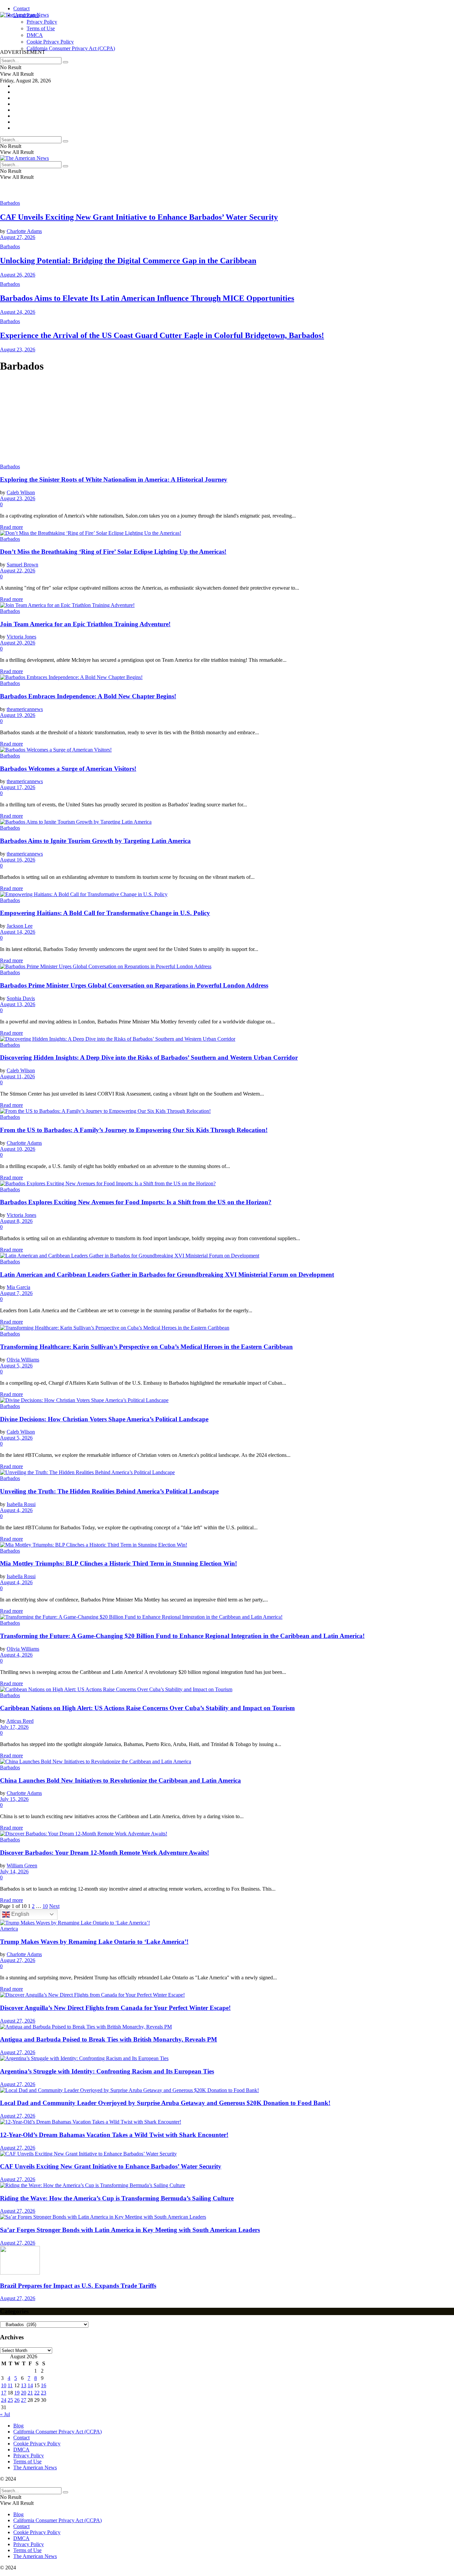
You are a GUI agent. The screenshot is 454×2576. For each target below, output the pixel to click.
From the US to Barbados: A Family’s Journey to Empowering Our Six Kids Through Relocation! (134, 1130)
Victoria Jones (21, 637)
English (20, 1914)
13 (24, 2385)
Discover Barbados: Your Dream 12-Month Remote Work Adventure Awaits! (105, 1853)
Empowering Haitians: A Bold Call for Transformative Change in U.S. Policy (105, 913)
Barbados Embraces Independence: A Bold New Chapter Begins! (88, 696)
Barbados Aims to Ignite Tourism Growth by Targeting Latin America (95, 841)
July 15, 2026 (14, 1799)
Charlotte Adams (24, 231)
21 (30, 2393)
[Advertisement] (121, 33)
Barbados (10, 203)
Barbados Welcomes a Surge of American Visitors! (68, 769)
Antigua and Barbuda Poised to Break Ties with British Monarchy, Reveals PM (109, 2039)
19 (17, 2393)
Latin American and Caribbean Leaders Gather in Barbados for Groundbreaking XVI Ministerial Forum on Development (167, 1275)
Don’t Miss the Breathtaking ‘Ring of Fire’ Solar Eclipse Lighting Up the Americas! (113, 552)
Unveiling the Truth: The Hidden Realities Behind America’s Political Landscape (109, 1491)
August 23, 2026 (18, 350)
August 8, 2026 (16, 1221)
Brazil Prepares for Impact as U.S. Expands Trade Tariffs (78, 2286)
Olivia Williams (23, 1360)
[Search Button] (65, 62)
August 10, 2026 (18, 1149)
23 (44, 2393)
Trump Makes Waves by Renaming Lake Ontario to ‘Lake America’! (94, 1942)
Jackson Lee (20, 926)
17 (4, 2393)
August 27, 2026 (18, 237)
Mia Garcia (18, 1287)
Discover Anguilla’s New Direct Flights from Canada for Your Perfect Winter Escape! (115, 2008)
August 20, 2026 (18, 643)
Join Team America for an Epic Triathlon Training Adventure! (85, 624)
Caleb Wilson (21, 492)
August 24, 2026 (18, 312)
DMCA (21, 2450)
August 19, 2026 (18, 715)
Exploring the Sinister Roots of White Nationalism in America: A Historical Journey (114, 479)
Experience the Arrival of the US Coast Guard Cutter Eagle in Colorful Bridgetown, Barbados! (162, 335)
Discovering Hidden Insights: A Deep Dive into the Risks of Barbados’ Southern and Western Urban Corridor (149, 1057)
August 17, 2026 (18, 787)
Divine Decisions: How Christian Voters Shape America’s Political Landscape (104, 1419)
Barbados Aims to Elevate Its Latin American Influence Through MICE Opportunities (147, 298)
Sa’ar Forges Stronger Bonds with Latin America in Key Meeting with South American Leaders (130, 2230)
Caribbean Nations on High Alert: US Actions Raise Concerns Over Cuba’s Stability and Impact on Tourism (147, 1708)
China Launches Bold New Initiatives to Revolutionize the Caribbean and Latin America (120, 1780)
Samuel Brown (22, 565)
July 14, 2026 (14, 1872)
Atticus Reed (20, 1721)
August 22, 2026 (18, 571)
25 (10, 2400)
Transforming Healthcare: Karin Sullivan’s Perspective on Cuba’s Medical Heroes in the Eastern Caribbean (146, 1347)
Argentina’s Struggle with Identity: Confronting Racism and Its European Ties (107, 2071)
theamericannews (25, 709)
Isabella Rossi (21, 1504)
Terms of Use (27, 2461)
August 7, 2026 (16, 1293)
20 (24, 2393)
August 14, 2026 (18, 932)
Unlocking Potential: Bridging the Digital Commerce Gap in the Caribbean (128, 261)
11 (10, 2385)
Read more (11, 527)
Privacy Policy (29, 2456)
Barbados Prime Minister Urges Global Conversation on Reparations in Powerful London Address (134, 985)
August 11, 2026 (17, 1076)
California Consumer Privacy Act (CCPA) (57, 2432)
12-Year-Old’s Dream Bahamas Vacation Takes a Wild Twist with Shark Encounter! (114, 2135)
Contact (21, 8)
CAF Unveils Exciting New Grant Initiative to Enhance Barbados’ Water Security (139, 217)
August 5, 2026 (16, 1366)
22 (37, 2393)
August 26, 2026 (18, 275)
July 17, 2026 (14, 1727)
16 (44, 2385)
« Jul (5, 2414)
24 (4, 2400)
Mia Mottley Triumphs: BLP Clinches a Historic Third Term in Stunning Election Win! (118, 1563)
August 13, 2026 (18, 1004)
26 (17, 2400)
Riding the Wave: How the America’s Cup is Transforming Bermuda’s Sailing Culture (117, 2198)
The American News (35, 2467)
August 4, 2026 (16, 1510)
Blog (18, 2426)
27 (24, 2400)
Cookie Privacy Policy (37, 2444)
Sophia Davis (21, 998)
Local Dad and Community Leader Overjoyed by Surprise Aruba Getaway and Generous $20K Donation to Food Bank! (165, 2103)
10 (45, 1906)
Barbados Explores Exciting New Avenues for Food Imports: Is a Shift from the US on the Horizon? (136, 1202)
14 (30, 2385)
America (9, 1929)
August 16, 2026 (18, 860)
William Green (22, 1866)
